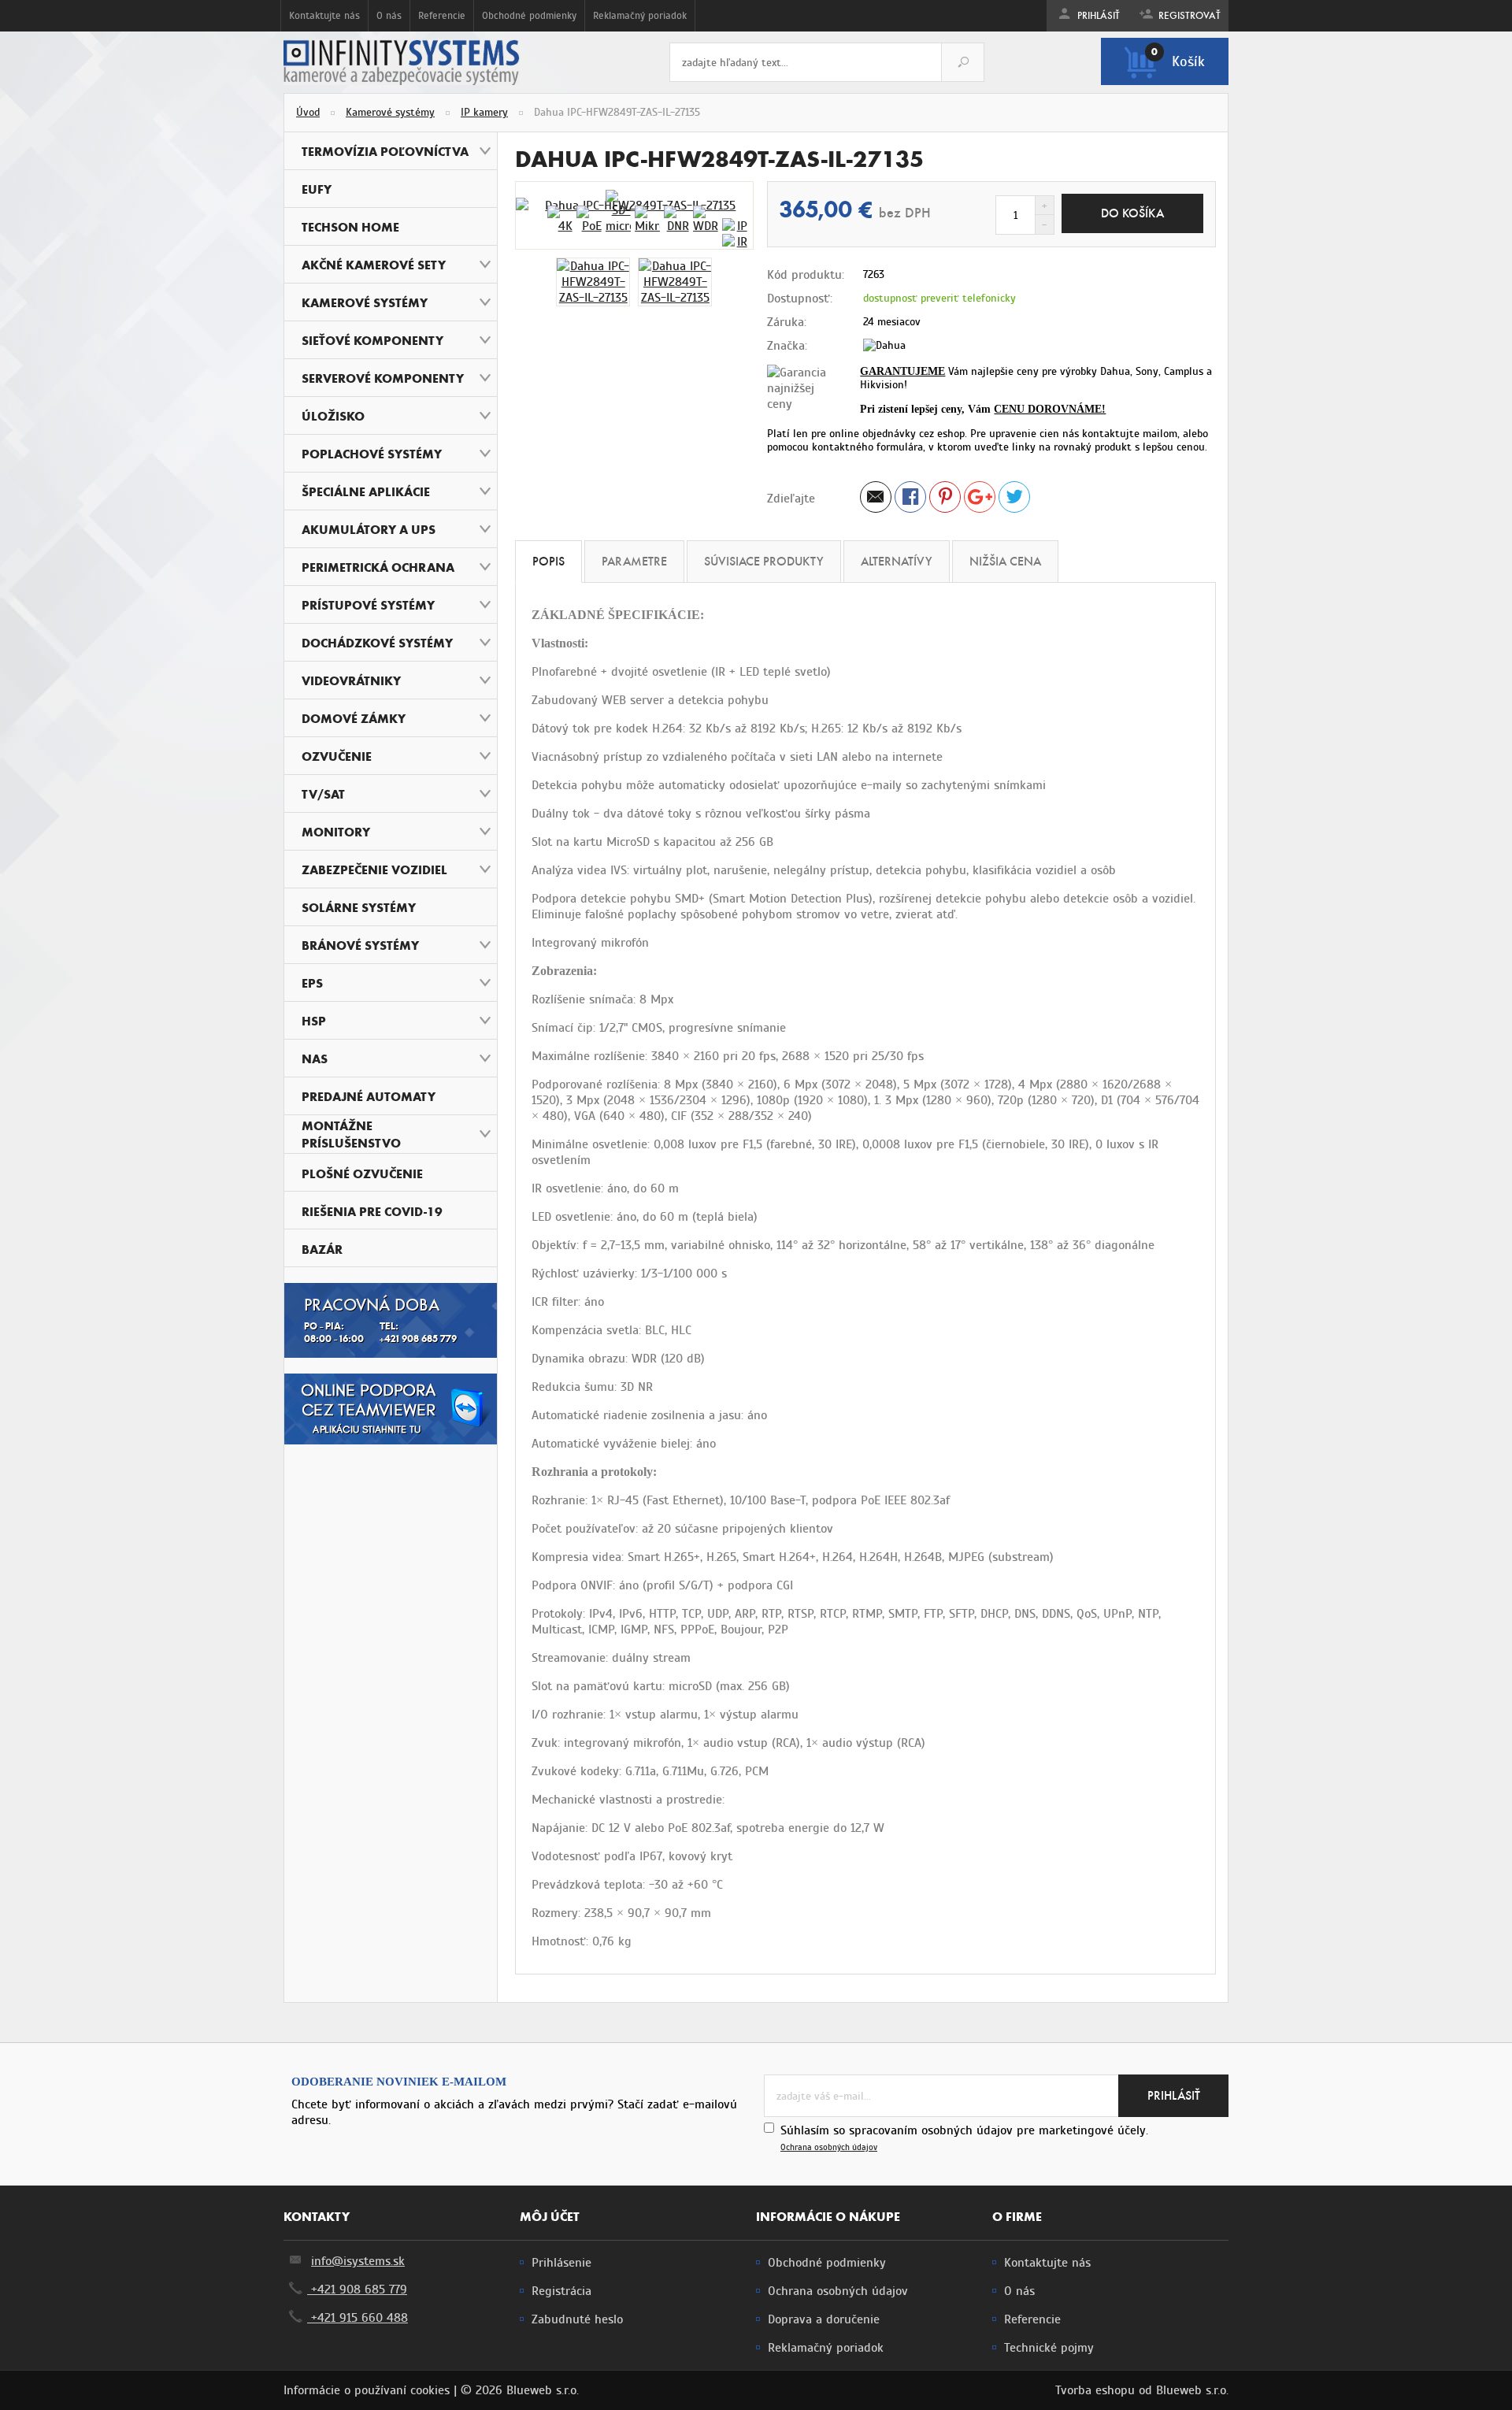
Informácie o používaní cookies (367, 2390)
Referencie (442, 16)
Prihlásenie (561, 2263)
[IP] (735, 226)
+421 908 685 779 (357, 2289)
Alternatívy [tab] (897, 561)
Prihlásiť (1097, 16)
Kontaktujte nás (324, 16)
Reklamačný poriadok (640, 16)
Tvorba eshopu (1095, 2390)
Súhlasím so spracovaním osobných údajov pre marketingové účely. (964, 2137)
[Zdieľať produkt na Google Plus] (980, 499)
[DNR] (676, 220)
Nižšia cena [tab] (1005, 561)
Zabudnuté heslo (577, 2319)
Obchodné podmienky (529, 16)
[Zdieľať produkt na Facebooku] (910, 499)
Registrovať (1188, 16)
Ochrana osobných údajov (829, 2147)
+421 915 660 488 (358, 2318)
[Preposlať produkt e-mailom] (876, 499)
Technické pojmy (1049, 2348)
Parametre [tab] (634, 561)
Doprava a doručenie (824, 2319)
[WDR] (706, 220)
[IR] (735, 242)
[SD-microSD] (618, 212)
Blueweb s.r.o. (1192, 2390)
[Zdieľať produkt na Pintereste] (945, 499)
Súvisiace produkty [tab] (764, 561)
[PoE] (589, 220)
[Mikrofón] (647, 220)
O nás (389, 16)
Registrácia (561, 2291)
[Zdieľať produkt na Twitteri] (1014, 499)
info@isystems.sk (358, 2261)
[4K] (560, 220)
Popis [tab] (548, 561)
